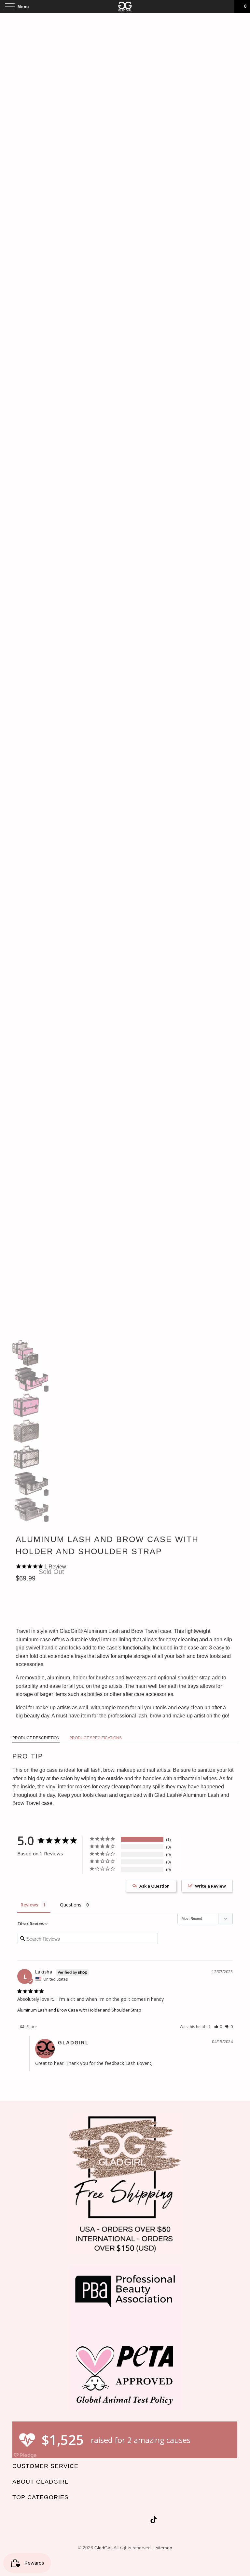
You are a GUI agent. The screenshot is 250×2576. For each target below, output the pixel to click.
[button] (218, 2027)
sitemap (164, 2548)
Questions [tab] (71, 1905)
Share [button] (31, 2027)
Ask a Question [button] (154, 1886)
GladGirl (103, 2548)
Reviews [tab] (29, 1905)
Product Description (36, 1738)
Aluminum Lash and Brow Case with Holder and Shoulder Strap (79, 2010)
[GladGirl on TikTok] (154, 2521)
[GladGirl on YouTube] (120, 2521)
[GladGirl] (125, 7)
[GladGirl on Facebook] (109, 2521)
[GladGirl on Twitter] (97, 2521)
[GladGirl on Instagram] (144, 2521)
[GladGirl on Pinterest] (132, 2521)
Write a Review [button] (210, 1886)
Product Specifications (96, 1738)
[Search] (227, 7)
